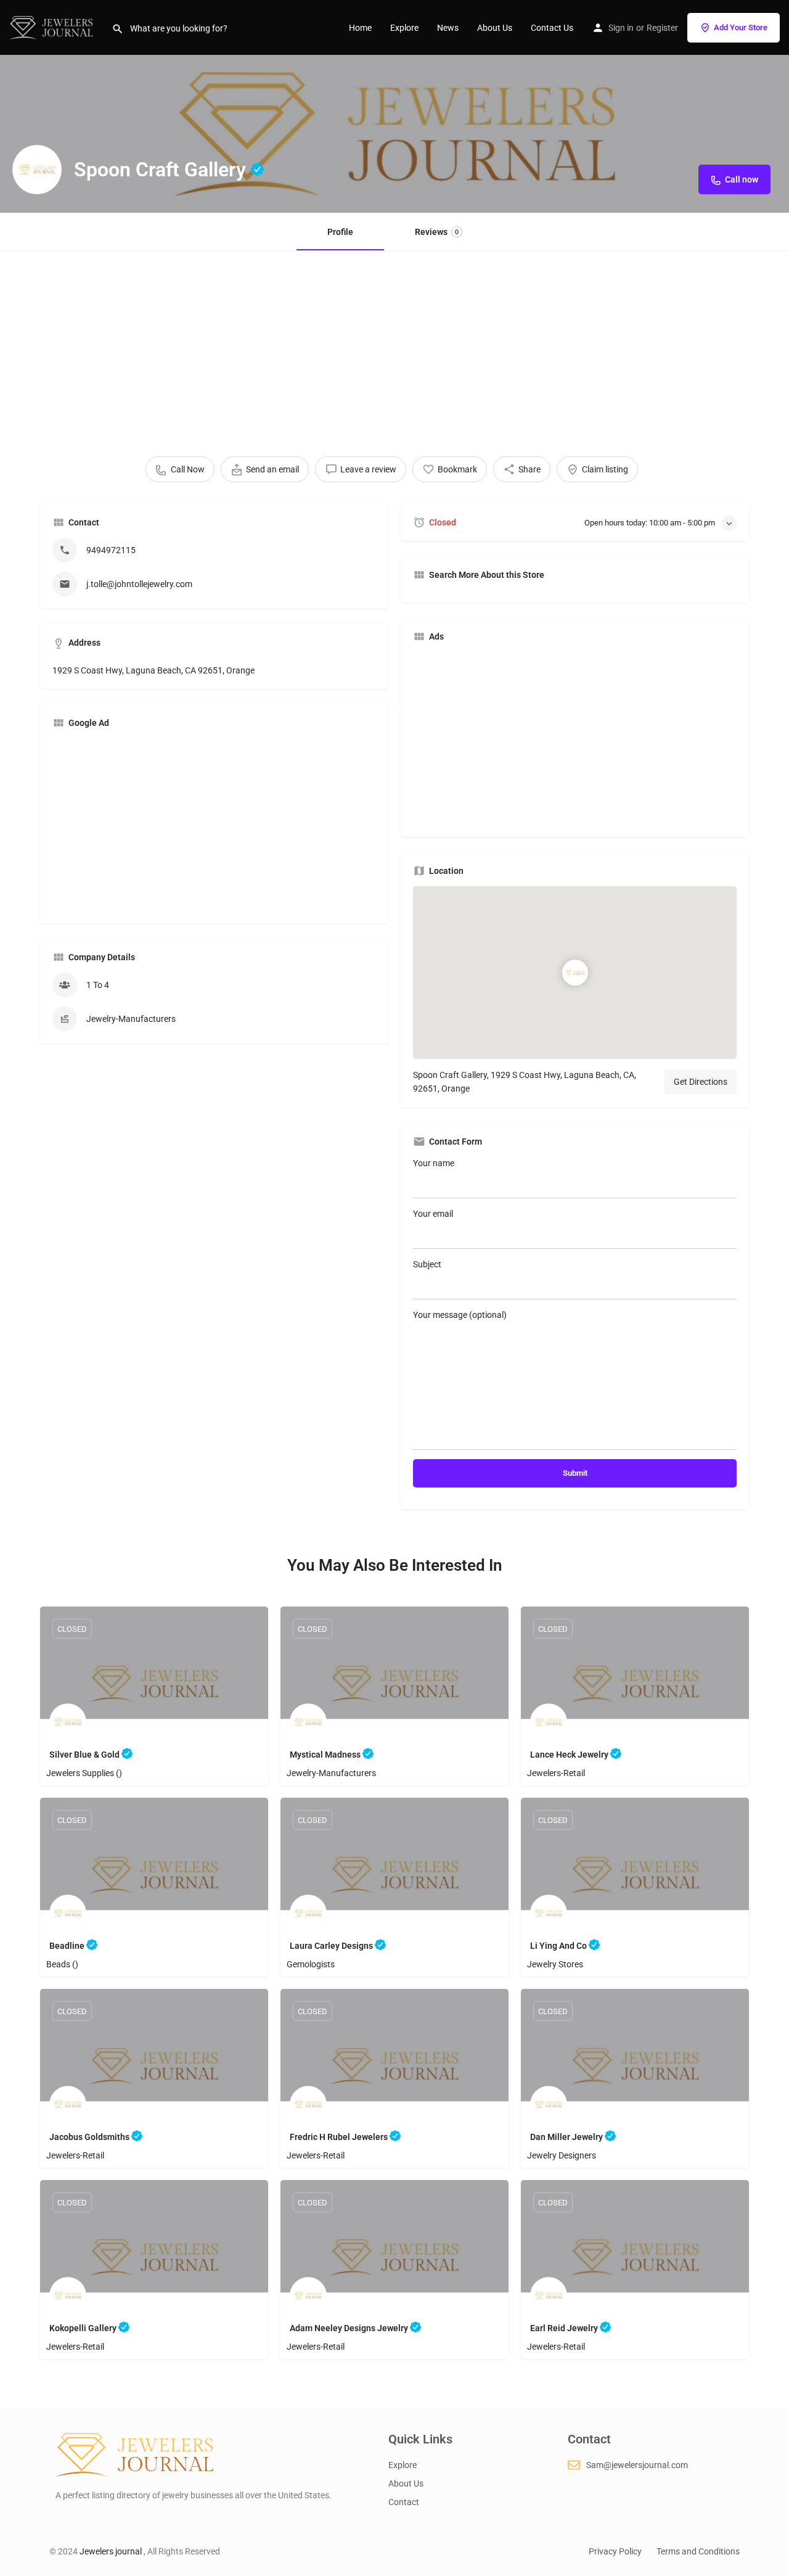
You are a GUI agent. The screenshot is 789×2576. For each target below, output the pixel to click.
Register (662, 28)
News (448, 28)
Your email (433, 1214)
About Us (495, 28)
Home (360, 28)
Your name (434, 1163)
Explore (404, 28)
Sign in (621, 28)
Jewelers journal (112, 2551)
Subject (427, 1264)
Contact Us (552, 28)
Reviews (437, 232)
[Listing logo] (37, 170)
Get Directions (701, 1082)
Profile (340, 232)
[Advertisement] (394, 342)
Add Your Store (741, 27)
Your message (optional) (460, 1315)
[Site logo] (56, 27)
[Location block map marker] (575, 973)
